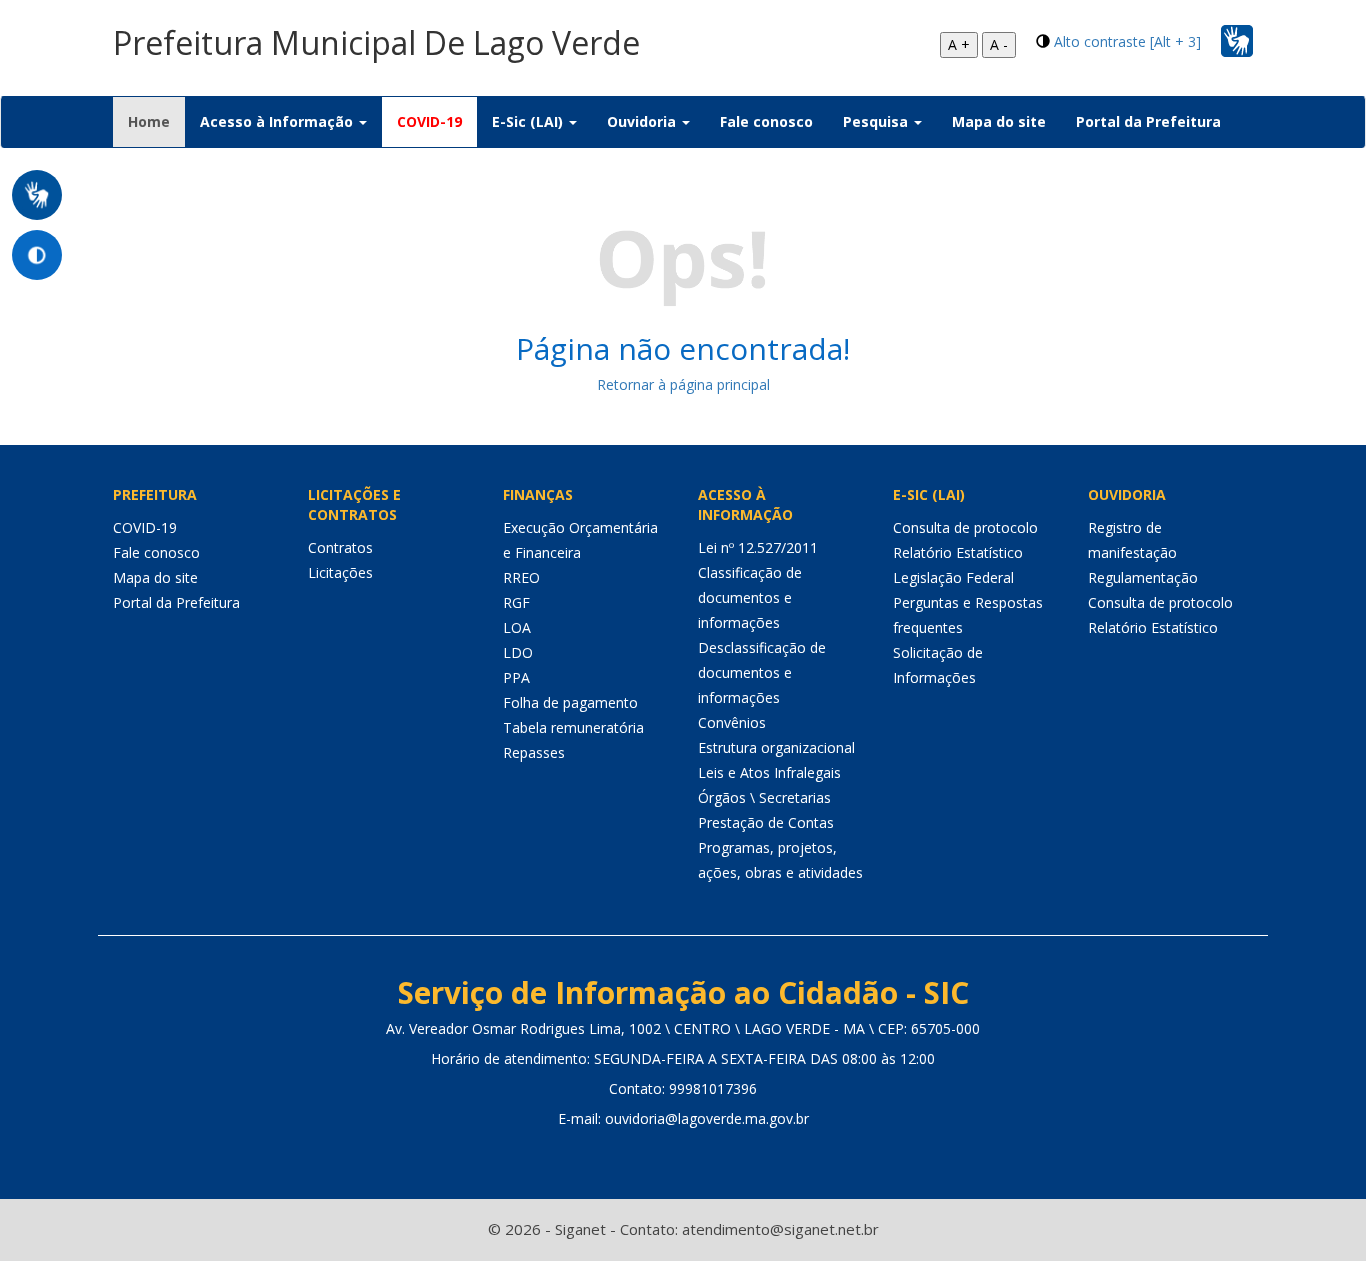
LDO (518, 652)
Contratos (340, 547)
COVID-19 (429, 121)
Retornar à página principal (683, 384)
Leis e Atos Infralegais (769, 772)
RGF (516, 602)
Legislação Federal (953, 577)
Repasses (534, 752)
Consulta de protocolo (965, 527)
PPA (516, 677)
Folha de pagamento (570, 702)
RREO (521, 577)
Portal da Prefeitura (1148, 121)
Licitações (340, 572)
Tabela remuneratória (573, 727)
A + (959, 44)
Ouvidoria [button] (643, 121)
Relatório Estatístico (958, 552)
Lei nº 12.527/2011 (758, 547)
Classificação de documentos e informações (750, 597)
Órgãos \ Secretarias (764, 797)
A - (999, 44)
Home (156, 121)
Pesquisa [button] (877, 121)
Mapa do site (999, 121)
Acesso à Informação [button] (278, 121)
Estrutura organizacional (776, 747)
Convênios (732, 722)
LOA (517, 627)
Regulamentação (1143, 577)
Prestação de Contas (766, 822)
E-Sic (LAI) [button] (529, 121)
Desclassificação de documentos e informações (762, 672)
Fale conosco (766, 121)
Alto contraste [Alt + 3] (1127, 41)
